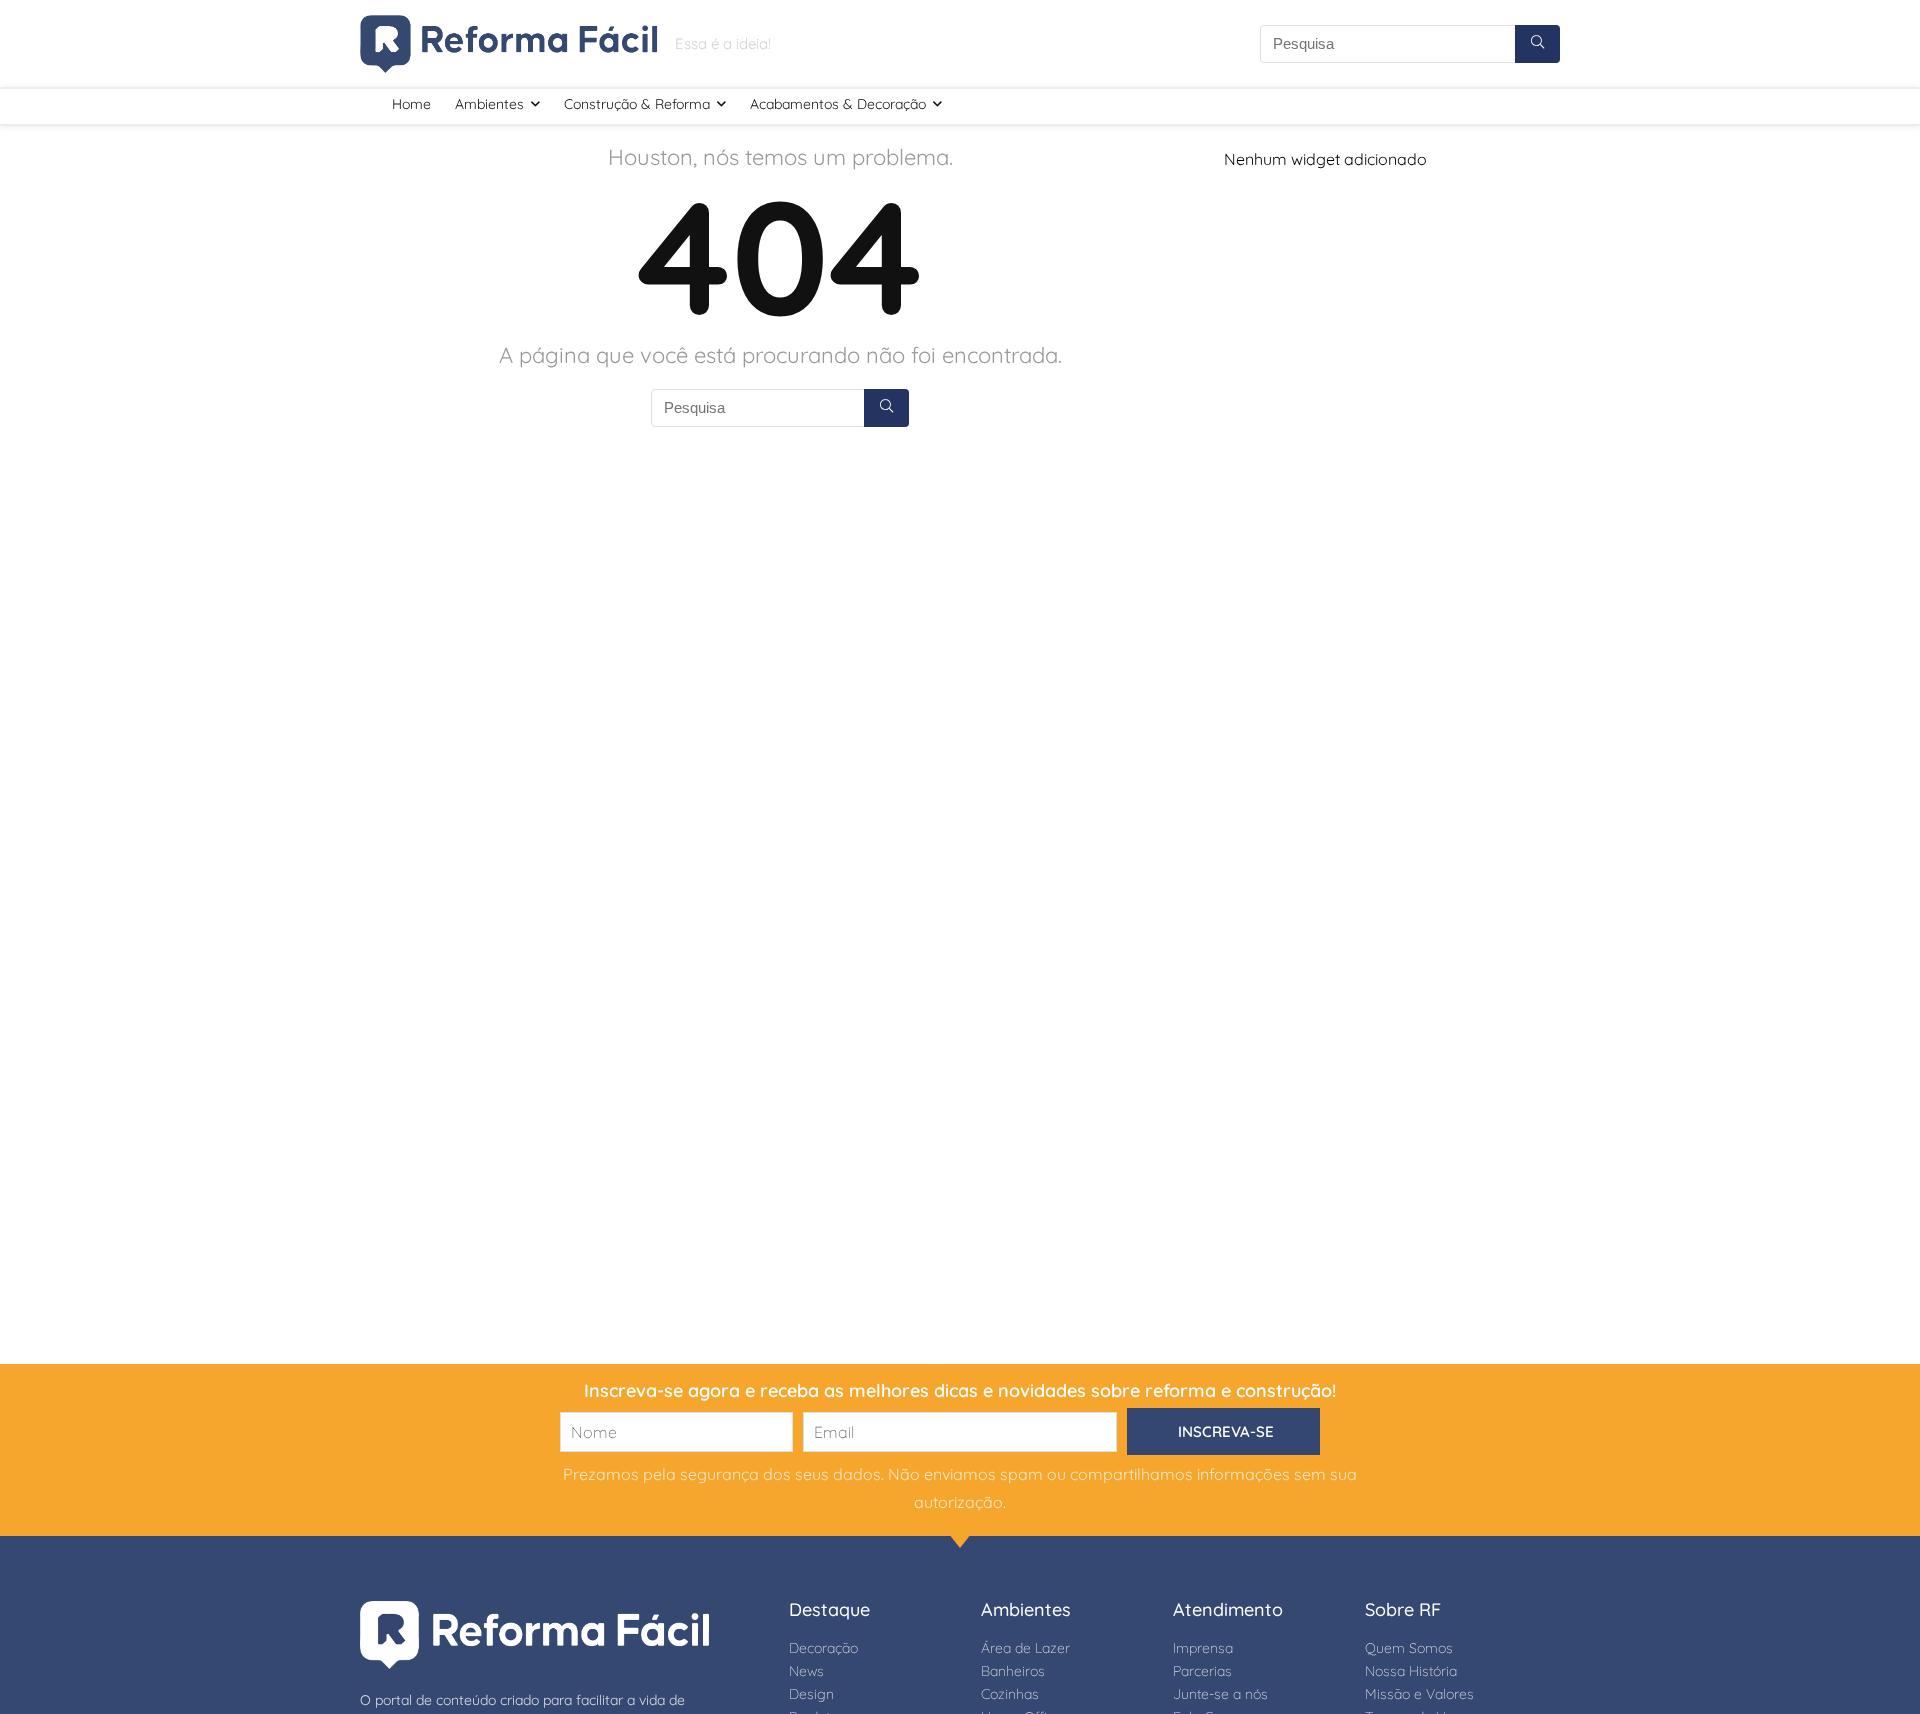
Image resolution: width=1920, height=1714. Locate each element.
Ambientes (489, 104)
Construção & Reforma (637, 104)
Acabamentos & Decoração (838, 104)
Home (411, 104)
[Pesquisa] (1537, 44)
